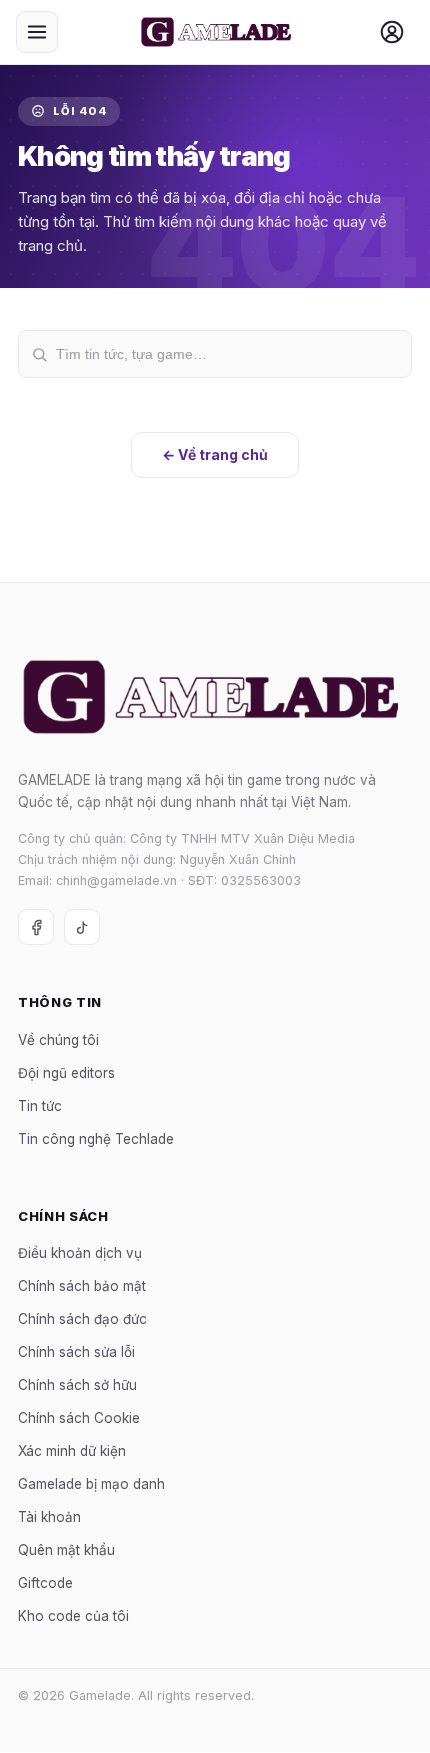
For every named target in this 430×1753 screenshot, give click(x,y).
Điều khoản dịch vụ (80, 1254)
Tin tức (40, 1106)
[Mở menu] (37, 32)
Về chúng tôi (58, 1040)
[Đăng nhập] (392, 32)
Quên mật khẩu (66, 1551)
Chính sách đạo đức (82, 1320)
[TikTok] (82, 928)
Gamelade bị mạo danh (91, 1485)
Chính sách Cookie (79, 1419)
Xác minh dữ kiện (72, 1452)
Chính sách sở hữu (77, 1386)
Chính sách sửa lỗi (76, 1353)
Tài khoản (49, 1518)
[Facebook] (36, 928)
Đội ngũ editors (66, 1073)
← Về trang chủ (215, 454)
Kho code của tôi (73, 1617)
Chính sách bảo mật (82, 1287)
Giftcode (45, 1584)
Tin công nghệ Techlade (96, 1139)
